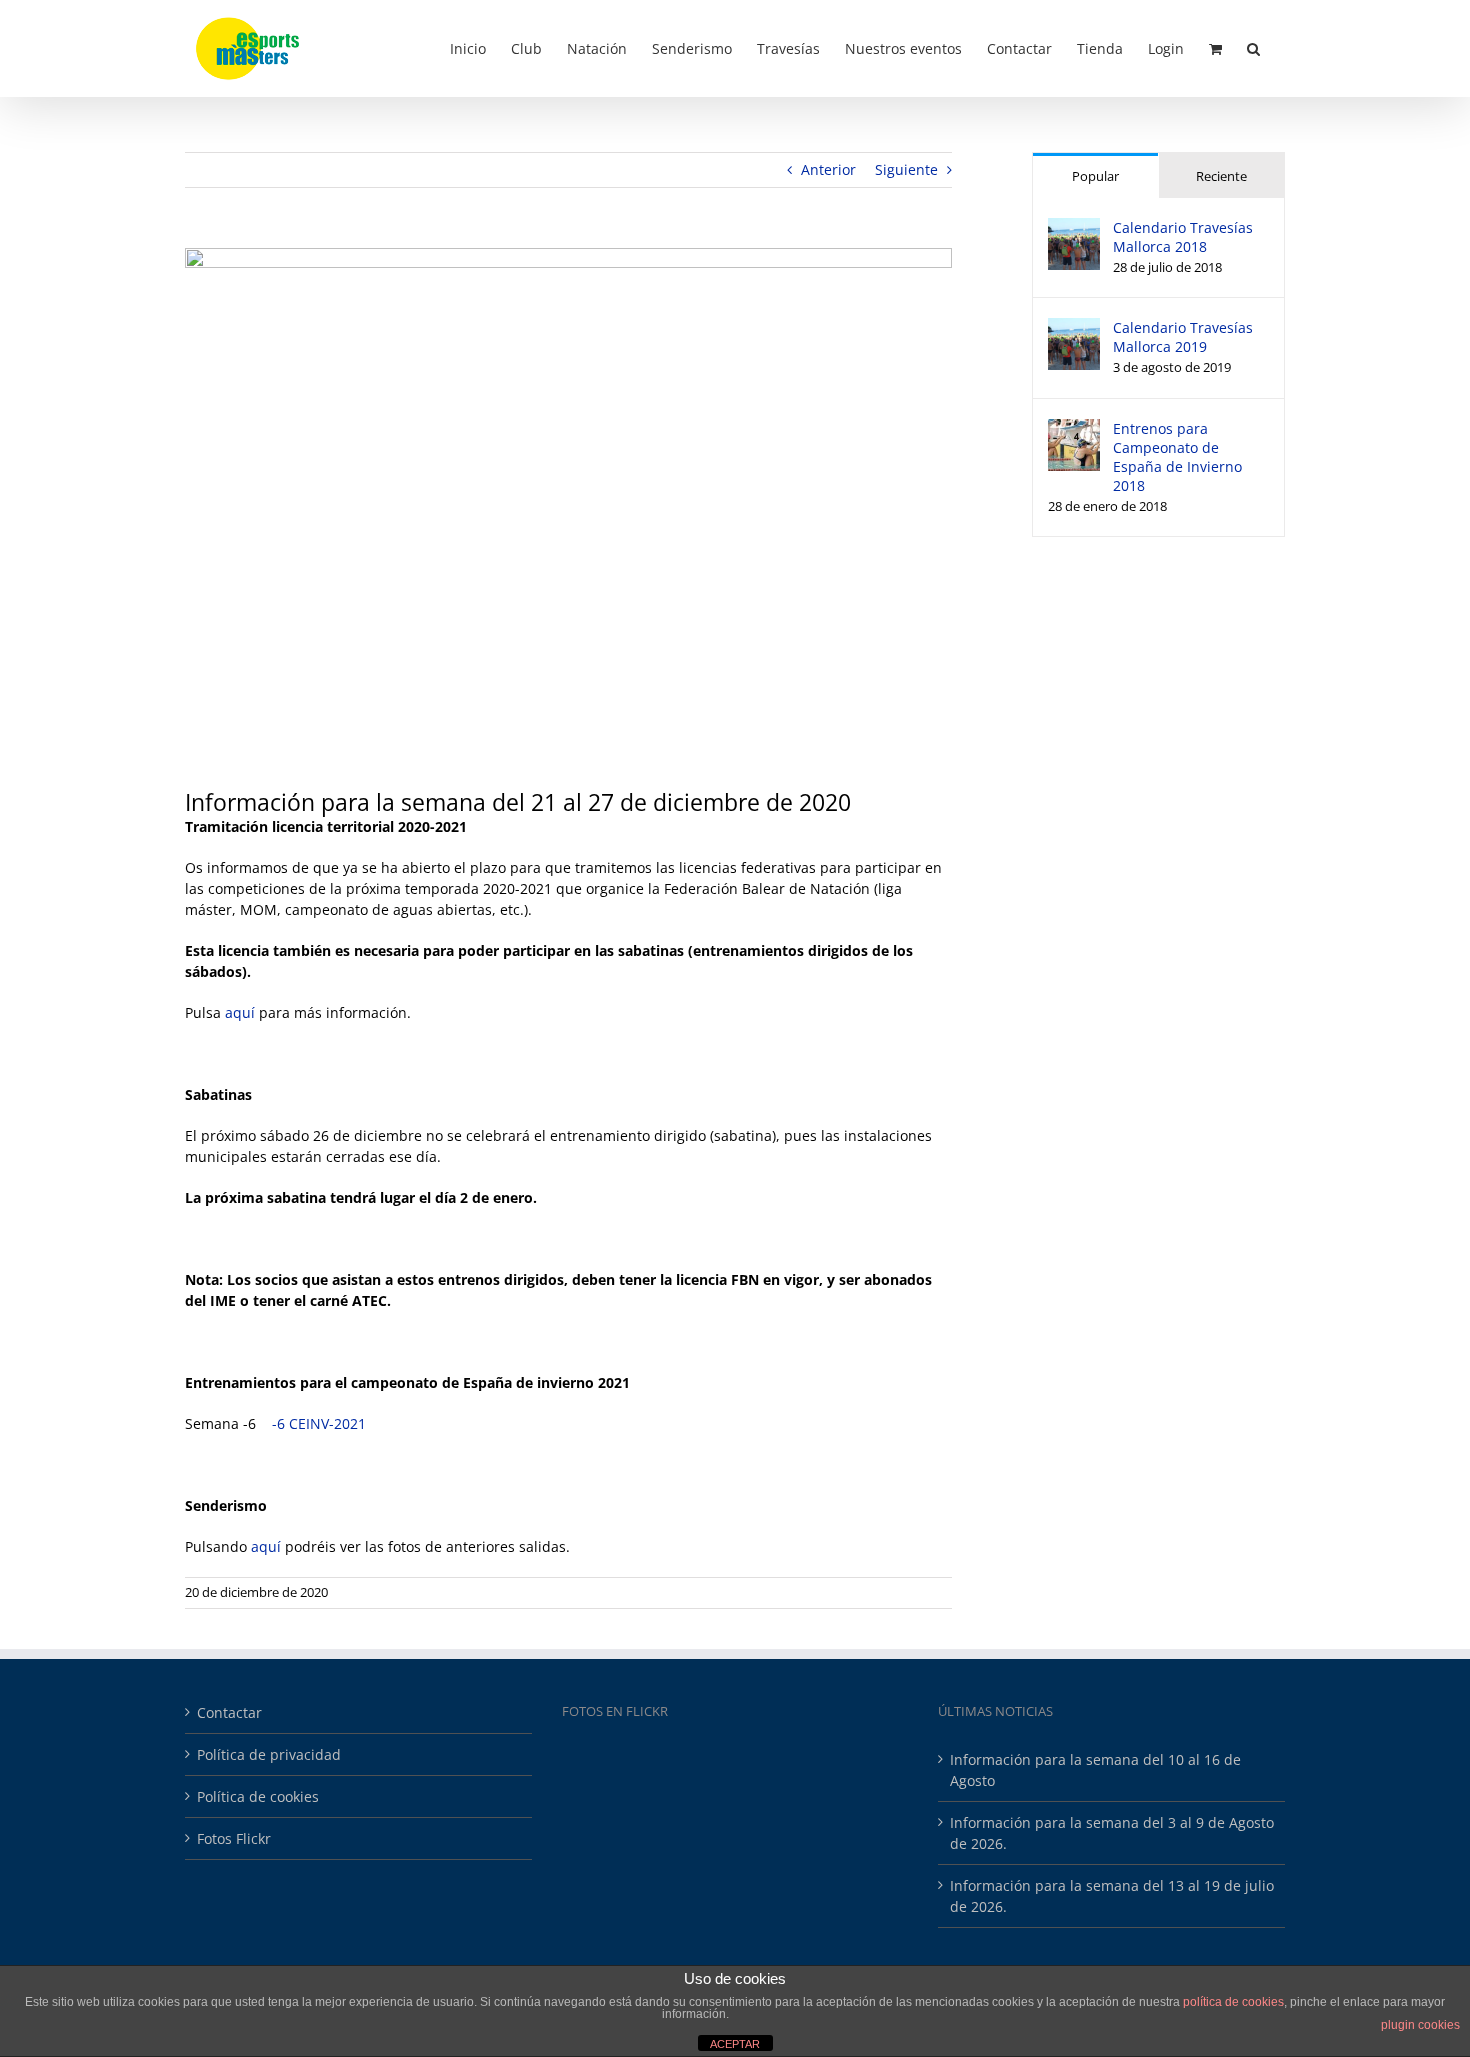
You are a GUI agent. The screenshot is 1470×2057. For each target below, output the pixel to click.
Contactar (229, 1712)
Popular (1095, 176)
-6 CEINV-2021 (319, 1423)
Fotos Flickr (234, 1838)
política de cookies (1233, 2002)
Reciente (1221, 176)
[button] (1253, 47)
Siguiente (906, 169)
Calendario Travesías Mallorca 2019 (1183, 337)
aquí (240, 1012)
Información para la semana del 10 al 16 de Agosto (1095, 1770)
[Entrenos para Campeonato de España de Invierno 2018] (1074, 429)
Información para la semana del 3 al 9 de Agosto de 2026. (1112, 1833)
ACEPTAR (735, 2044)
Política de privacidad (269, 1754)
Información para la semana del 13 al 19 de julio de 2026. (1112, 1896)
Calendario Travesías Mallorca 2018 (1183, 237)
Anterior (828, 169)
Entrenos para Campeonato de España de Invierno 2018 (1177, 457)
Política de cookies (258, 1796)
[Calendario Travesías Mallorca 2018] (1074, 228)
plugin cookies (1420, 2025)
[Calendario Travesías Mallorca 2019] (1074, 328)
